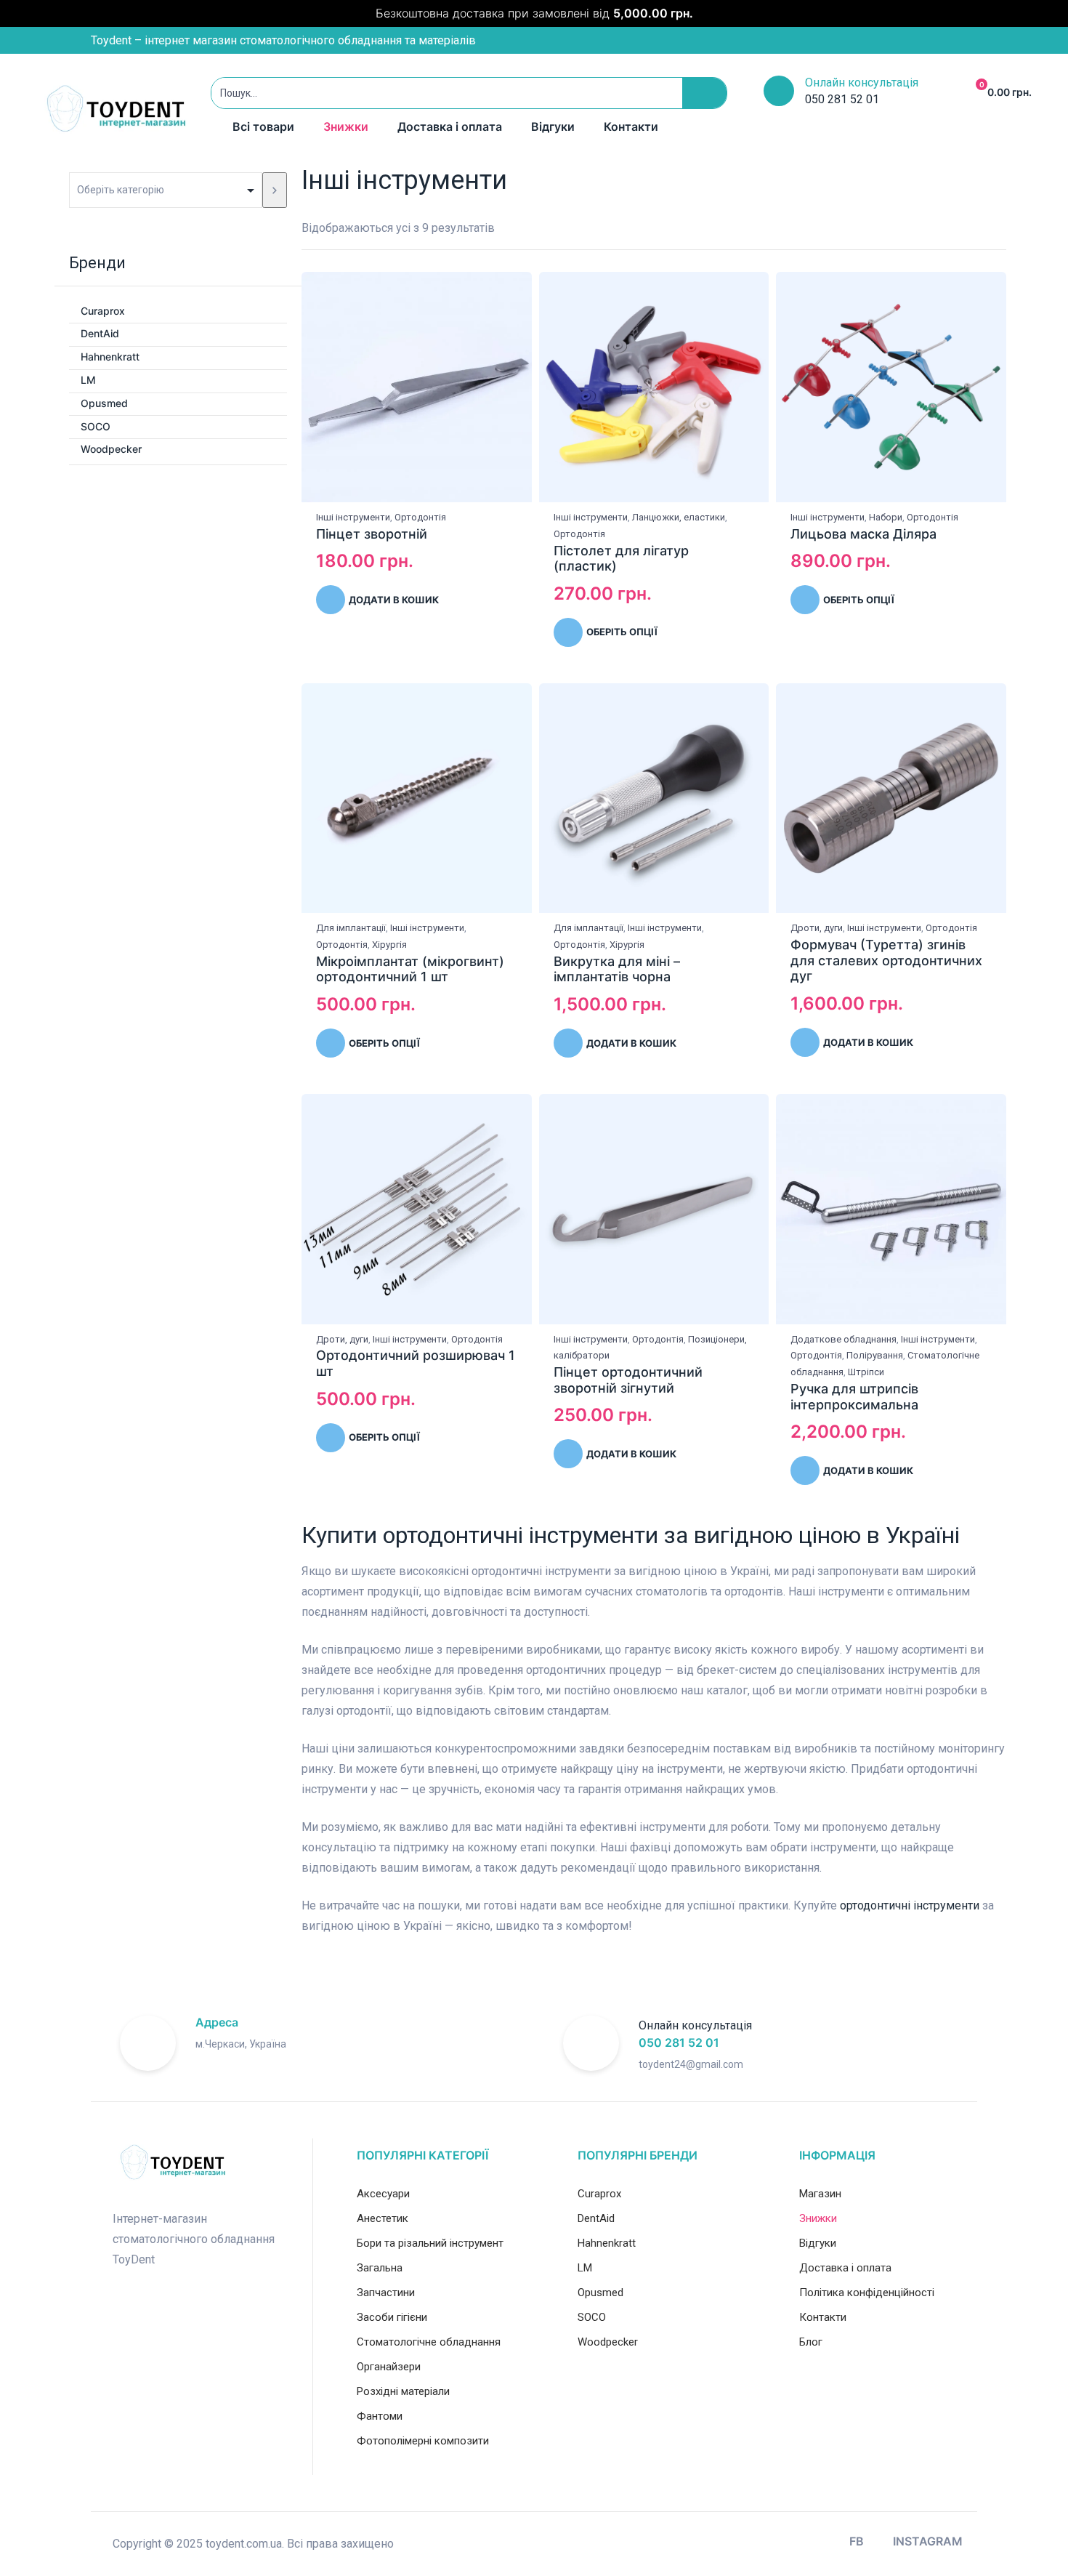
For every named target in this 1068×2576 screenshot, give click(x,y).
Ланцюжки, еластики (679, 517)
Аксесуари (383, 2194)
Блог (811, 2342)
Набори (886, 517)
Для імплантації (351, 928)
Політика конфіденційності (867, 2293)
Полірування (875, 1355)
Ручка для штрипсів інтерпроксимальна (854, 1397)
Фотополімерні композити (423, 2441)
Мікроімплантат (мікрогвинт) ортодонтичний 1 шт (410, 969)
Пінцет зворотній (372, 534)
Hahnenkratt (110, 357)
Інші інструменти (353, 517)
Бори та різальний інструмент (430, 2243)
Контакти (631, 126)
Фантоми (380, 2416)
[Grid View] (971, 229)
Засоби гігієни (392, 2317)
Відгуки (553, 126)
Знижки (346, 126)
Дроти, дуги (817, 928)
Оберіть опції (622, 632)
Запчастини (386, 2293)
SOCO (96, 426)
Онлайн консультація (862, 82)
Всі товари (263, 126)
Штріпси (866, 1372)
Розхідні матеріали (403, 2391)
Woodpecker (111, 449)
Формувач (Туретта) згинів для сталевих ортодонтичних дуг (886, 960)
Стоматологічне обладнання (429, 2342)
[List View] (990, 229)
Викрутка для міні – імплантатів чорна (617, 969)
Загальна (380, 2268)
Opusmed (104, 403)
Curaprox (103, 311)
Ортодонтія (420, 517)
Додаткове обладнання (844, 1339)
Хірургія (389, 945)
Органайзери (389, 2367)
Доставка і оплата (450, 126)
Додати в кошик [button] (394, 600)
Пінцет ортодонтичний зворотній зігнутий (628, 1380)
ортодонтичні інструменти (910, 1905)
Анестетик (383, 2218)
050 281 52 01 (679, 2042)
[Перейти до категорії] (275, 190)
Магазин (820, 2194)
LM (88, 380)
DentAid (100, 333)
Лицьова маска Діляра (863, 534)
